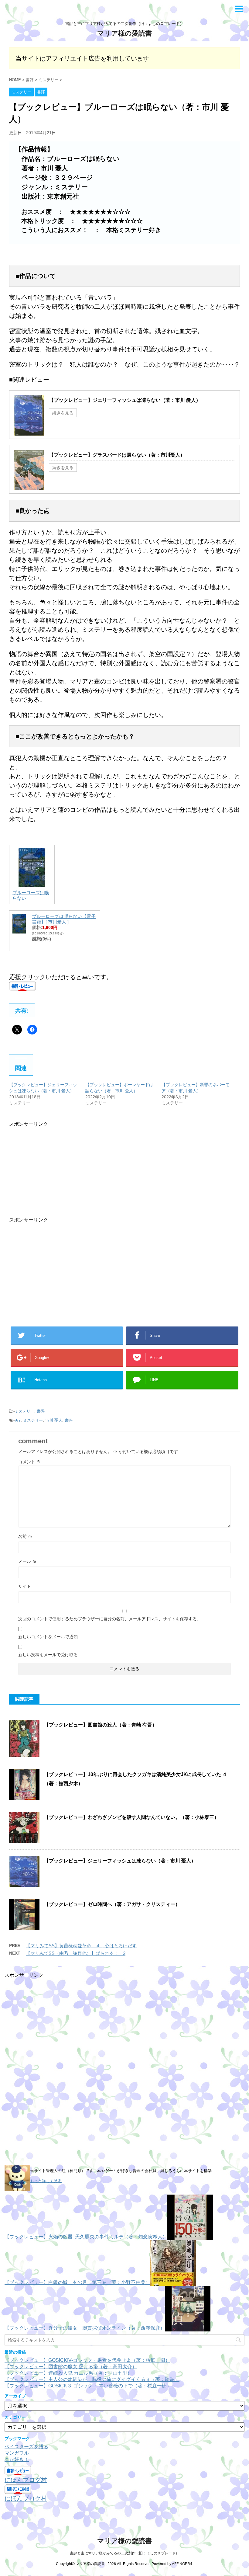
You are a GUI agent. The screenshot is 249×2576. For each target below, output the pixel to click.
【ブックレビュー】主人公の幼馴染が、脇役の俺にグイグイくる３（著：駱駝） (92, 2379)
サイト (25, 1586)
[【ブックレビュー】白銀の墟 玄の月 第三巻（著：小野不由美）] (173, 2282)
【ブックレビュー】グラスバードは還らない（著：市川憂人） (117, 455)
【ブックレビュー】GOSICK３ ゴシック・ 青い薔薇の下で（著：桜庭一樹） (88, 2386)
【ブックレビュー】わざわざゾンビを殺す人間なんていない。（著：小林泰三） (131, 1817)
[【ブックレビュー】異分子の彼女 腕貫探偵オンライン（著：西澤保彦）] (188, 2328)
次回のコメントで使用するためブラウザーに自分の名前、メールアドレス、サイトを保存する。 (110, 1619)
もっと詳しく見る (46, 2181)
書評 (41, 1411)
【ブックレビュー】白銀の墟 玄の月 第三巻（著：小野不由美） (77, 2282)
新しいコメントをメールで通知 (48, 1637)
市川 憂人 (54, 1420)
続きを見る (63, 413)
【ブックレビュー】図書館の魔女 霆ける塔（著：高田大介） (71, 2367)
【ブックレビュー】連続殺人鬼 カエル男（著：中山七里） (68, 2373)
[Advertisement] (60, 1170)
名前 (25, 1536)
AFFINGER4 (182, 2564)
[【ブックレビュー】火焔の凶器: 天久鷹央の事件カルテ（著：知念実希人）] (190, 2237)
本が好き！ (17, 2459)
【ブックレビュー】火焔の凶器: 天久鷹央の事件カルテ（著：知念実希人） (86, 2237)
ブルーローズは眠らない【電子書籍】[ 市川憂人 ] (64, 919)
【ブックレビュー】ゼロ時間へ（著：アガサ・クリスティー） (112, 1904)
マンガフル (17, 2453)
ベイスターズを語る (26, 2447)
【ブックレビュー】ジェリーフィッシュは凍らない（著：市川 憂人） (125, 400)
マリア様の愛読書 (124, 33)
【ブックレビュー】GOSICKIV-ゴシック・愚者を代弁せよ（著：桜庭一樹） (87, 2360)
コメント (29, 1462)
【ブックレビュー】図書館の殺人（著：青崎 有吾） (101, 1725)
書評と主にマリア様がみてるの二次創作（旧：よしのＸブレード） (124, 2553)
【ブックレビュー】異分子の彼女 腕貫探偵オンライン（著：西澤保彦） (85, 2328)
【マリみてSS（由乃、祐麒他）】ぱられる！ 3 (76, 1953)
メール (27, 1561)
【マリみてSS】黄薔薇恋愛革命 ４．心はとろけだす (81, 1946)
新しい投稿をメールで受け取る (48, 1655)
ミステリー (24, 1411)
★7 (18, 1420)
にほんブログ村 (26, 2480)
